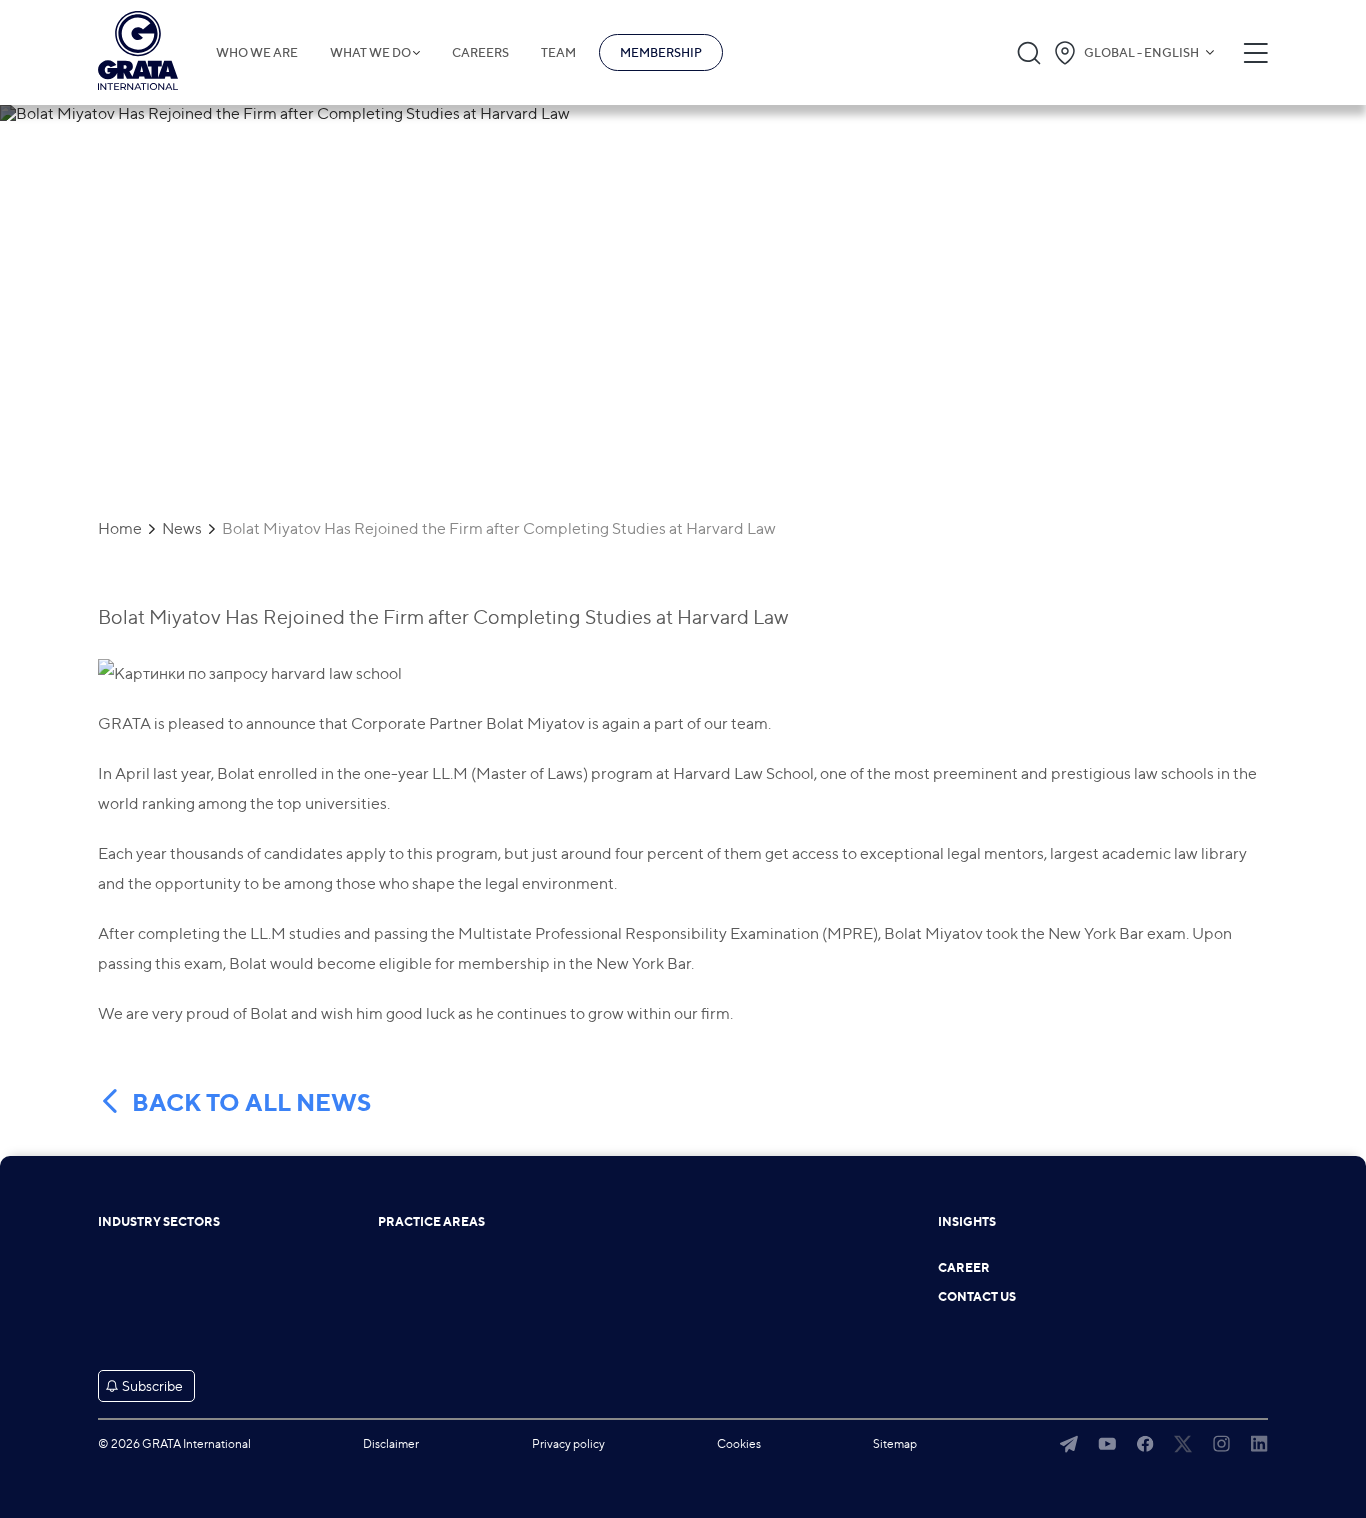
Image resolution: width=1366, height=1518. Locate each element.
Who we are (257, 53)
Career (964, 1268)
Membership (661, 52)
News (182, 529)
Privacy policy (568, 1443)
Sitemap (895, 1443)
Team (558, 53)
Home (120, 529)
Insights (967, 1222)
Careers (480, 53)
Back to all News (251, 1103)
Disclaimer (391, 1443)
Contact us (977, 1297)
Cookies (739, 1443)
